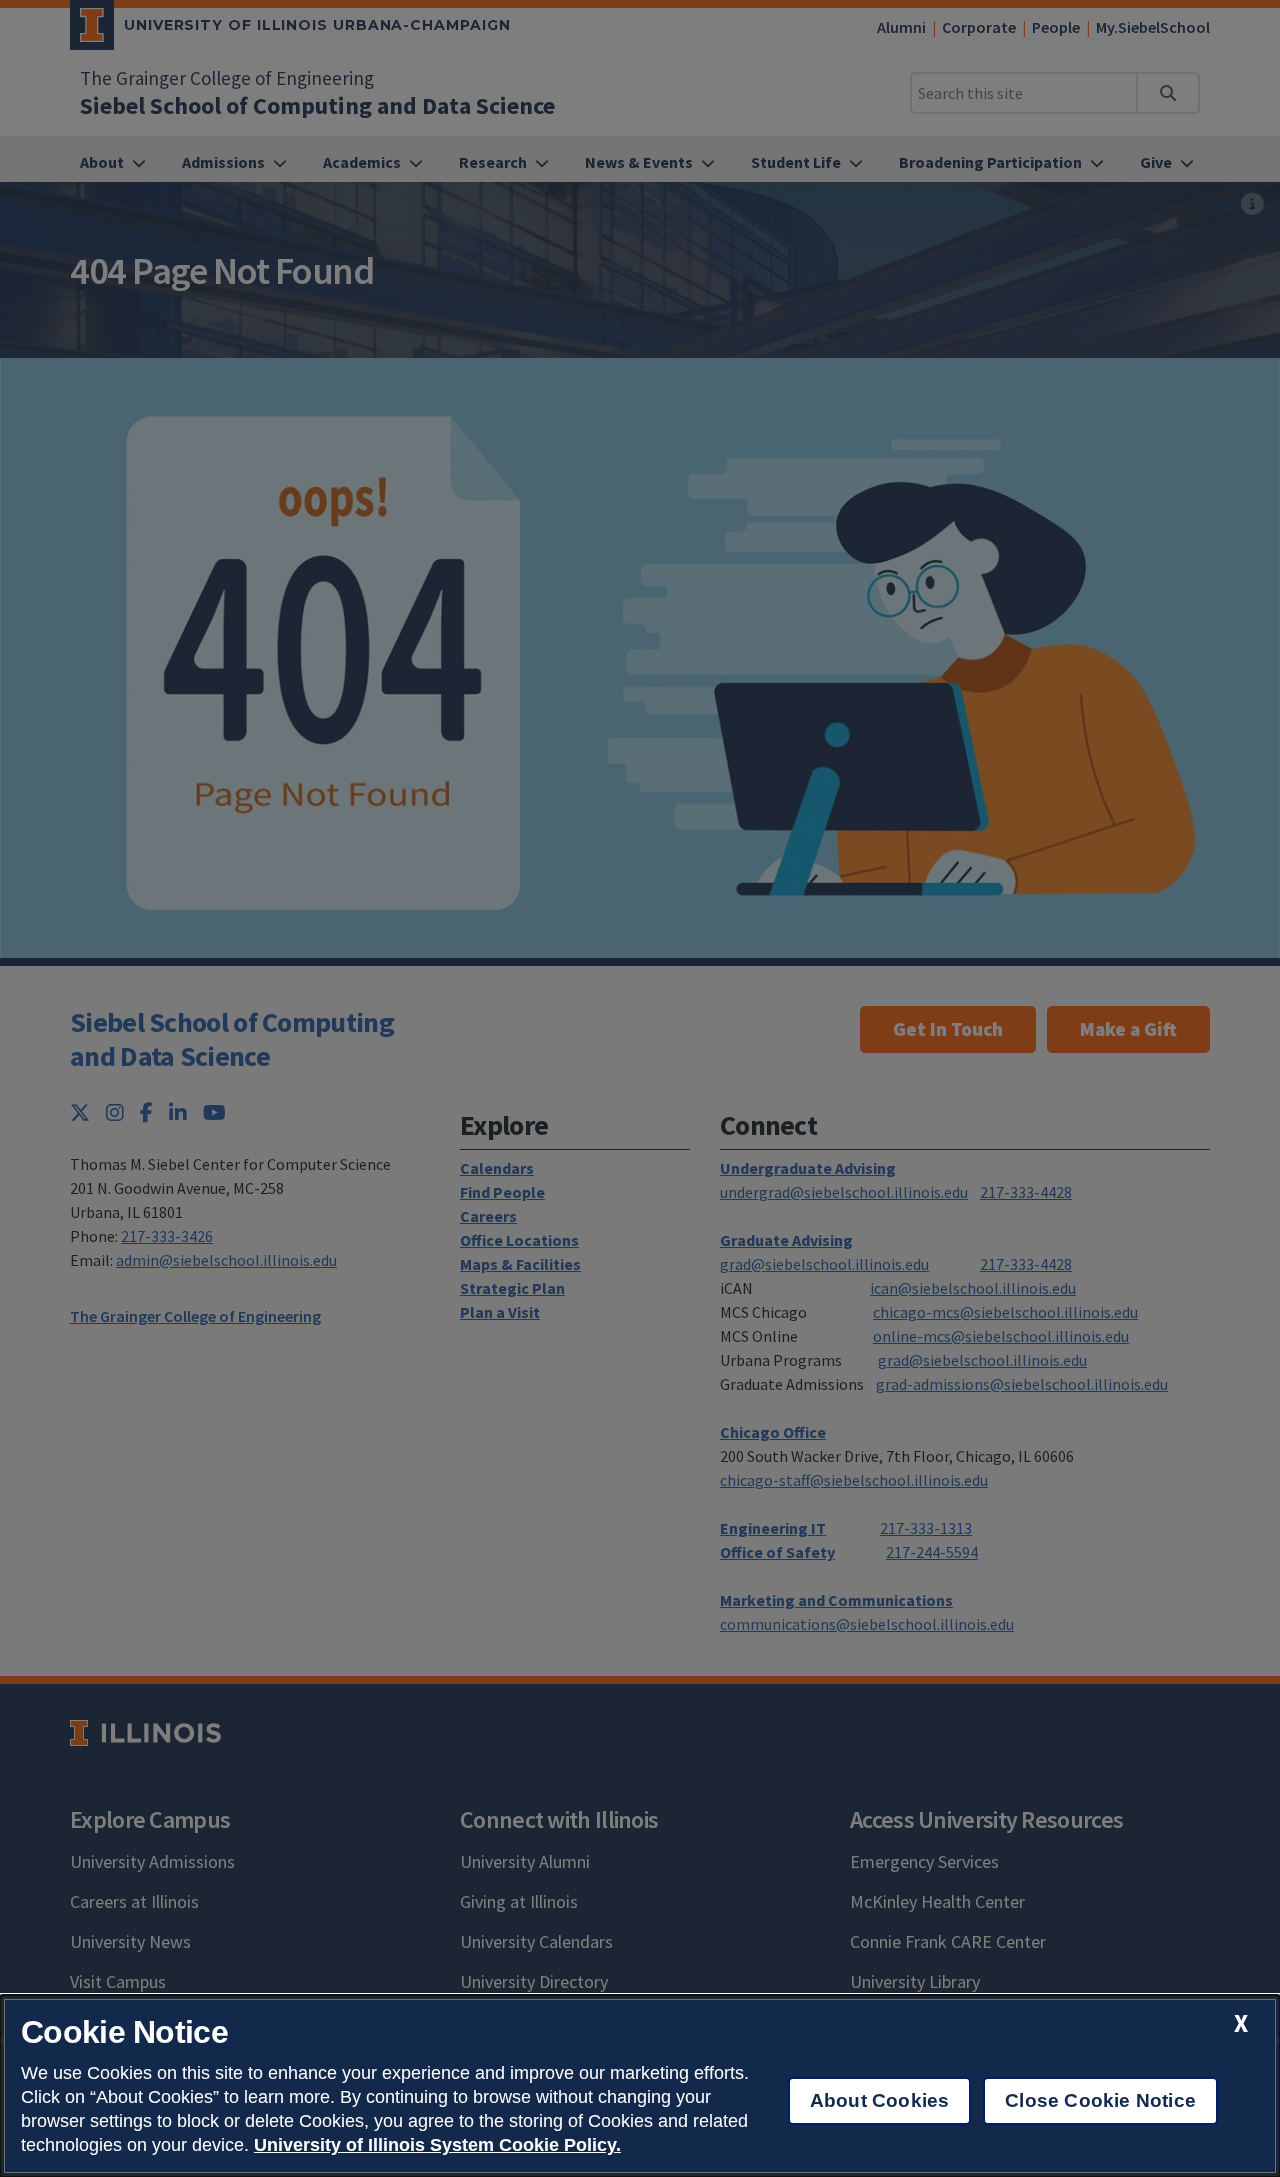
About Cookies (879, 2100)
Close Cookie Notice (1100, 2100)
